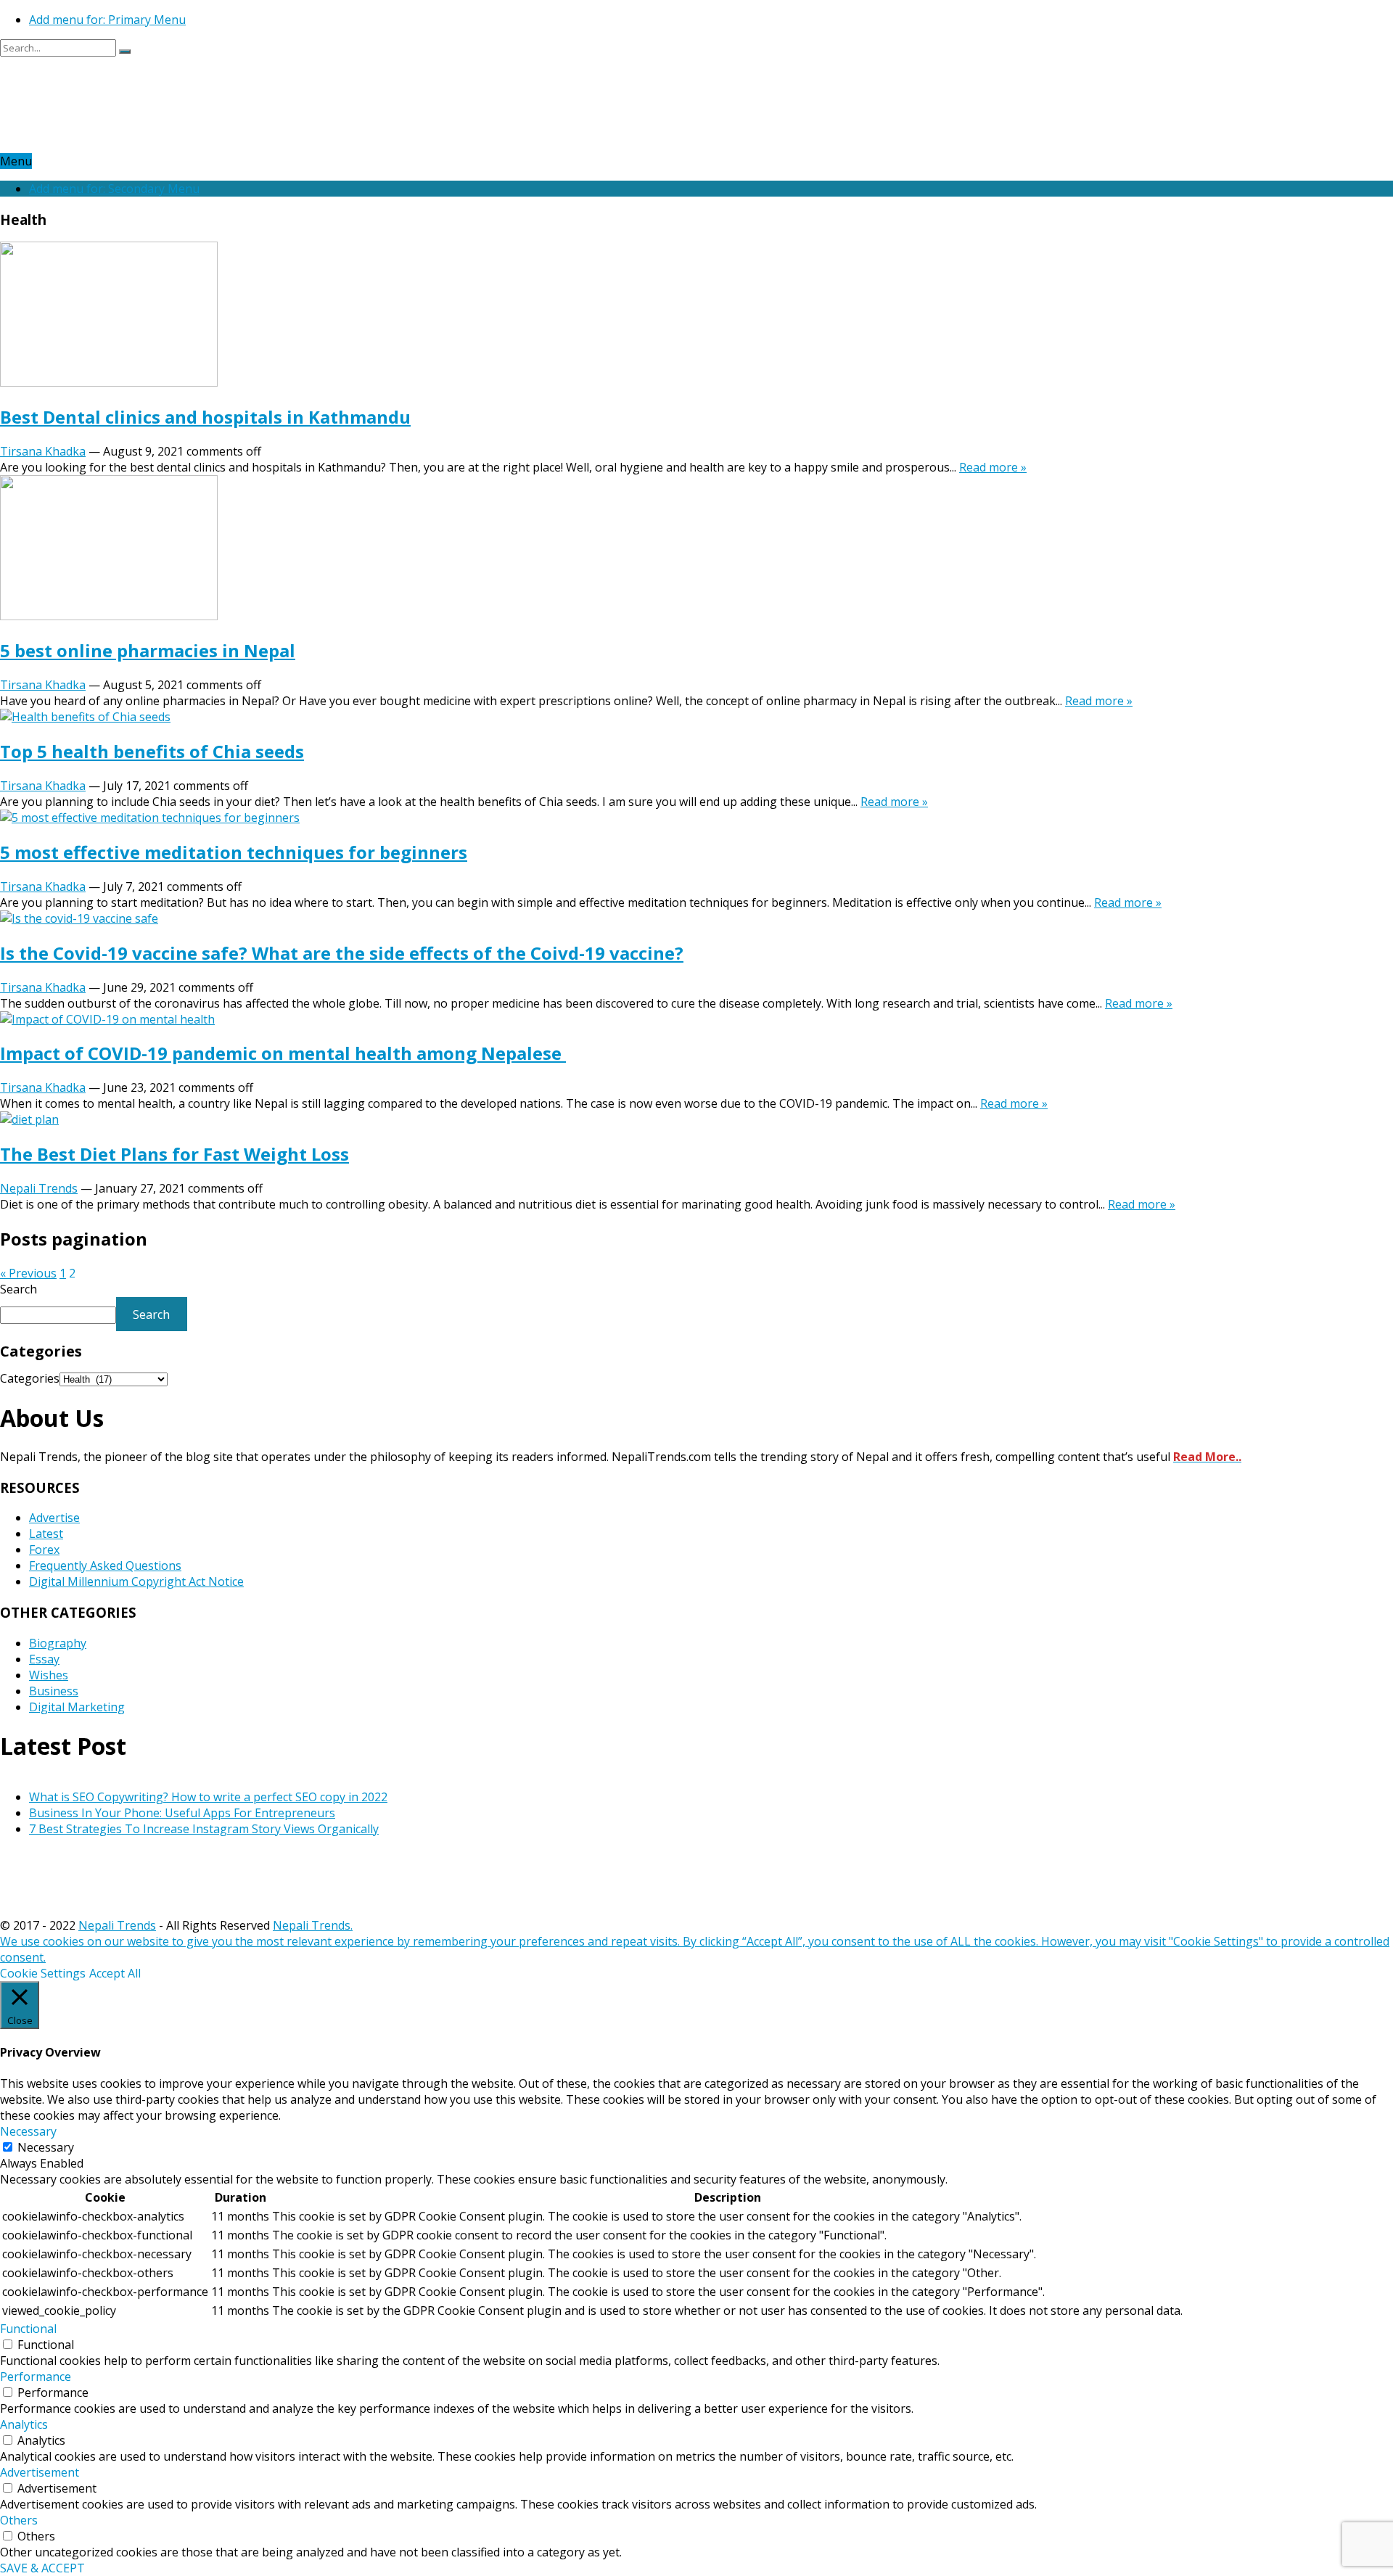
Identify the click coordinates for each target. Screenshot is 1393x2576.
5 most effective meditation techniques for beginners (234, 852)
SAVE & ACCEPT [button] (42, 2568)
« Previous (28, 1273)
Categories (30, 1378)
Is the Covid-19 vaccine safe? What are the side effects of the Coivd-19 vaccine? (342, 953)
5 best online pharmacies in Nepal (148, 650)
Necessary (46, 2147)
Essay (44, 1659)
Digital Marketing (77, 1707)
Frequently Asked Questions (105, 1565)
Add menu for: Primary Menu (107, 20)
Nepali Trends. (313, 1925)
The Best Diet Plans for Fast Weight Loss (174, 1154)
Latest (46, 1534)
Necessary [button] (28, 2131)
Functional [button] (28, 2329)
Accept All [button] (115, 1973)
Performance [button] (36, 2377)
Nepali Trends (39, 1188)
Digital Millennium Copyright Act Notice (136, 1581)
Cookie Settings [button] (43, 1973)
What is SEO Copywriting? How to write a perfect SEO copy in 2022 (208, 1797)
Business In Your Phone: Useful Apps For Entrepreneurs (182, 1813)
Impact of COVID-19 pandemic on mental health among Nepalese (283, 1053)
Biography (58, 1643)
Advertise (54, 1518)
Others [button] (19, 2520)
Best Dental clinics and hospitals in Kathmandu (205, 417)
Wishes (49, 1675)
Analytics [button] (24, 2424)
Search (19, 1289)
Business (54, 1691)
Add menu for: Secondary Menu (114, 189)
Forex (44, 1550)
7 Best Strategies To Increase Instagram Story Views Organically (204, 1829)
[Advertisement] (264, 117)
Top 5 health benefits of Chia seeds (152, 751)
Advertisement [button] (40, 2472)
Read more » (993, 467)
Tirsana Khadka (43, 451)
